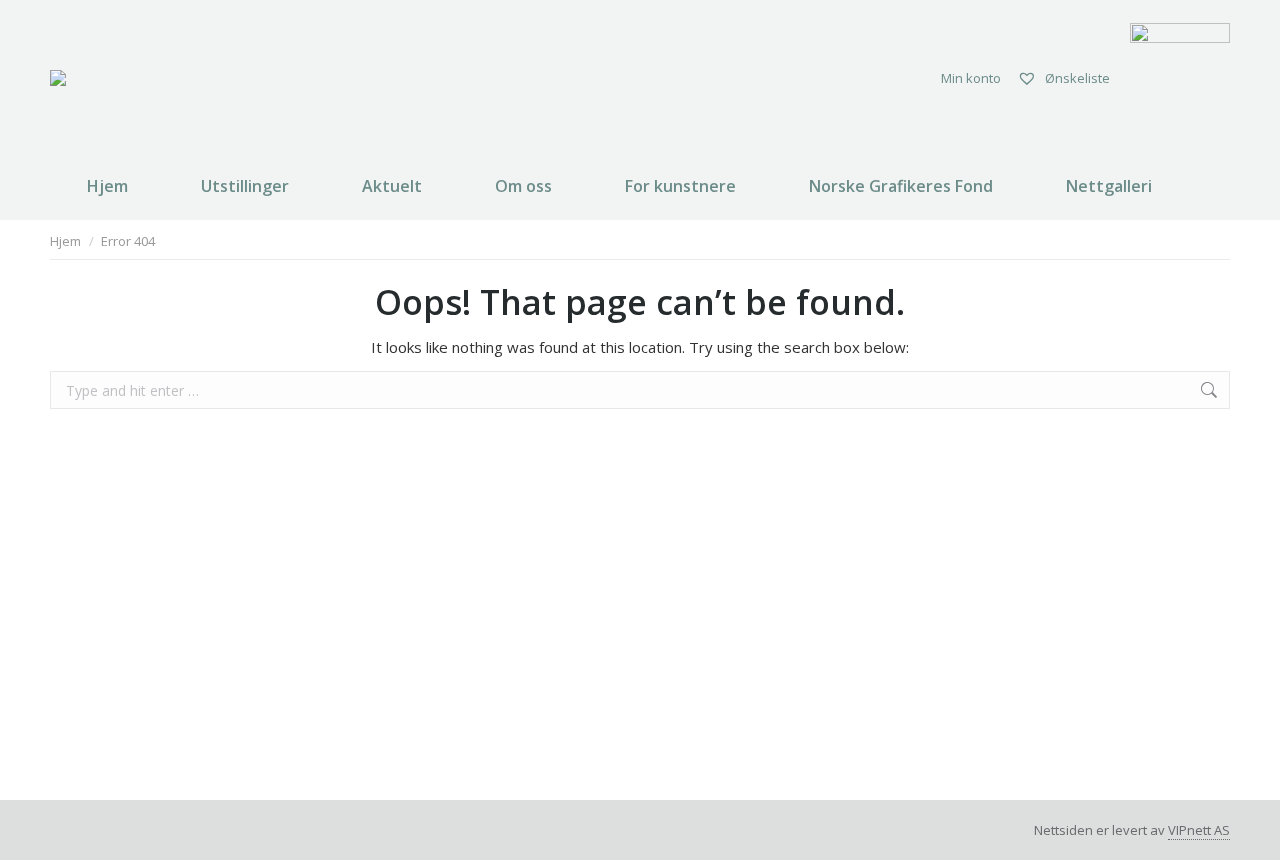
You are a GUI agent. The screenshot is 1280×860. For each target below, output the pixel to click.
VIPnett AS (1199, 830)
